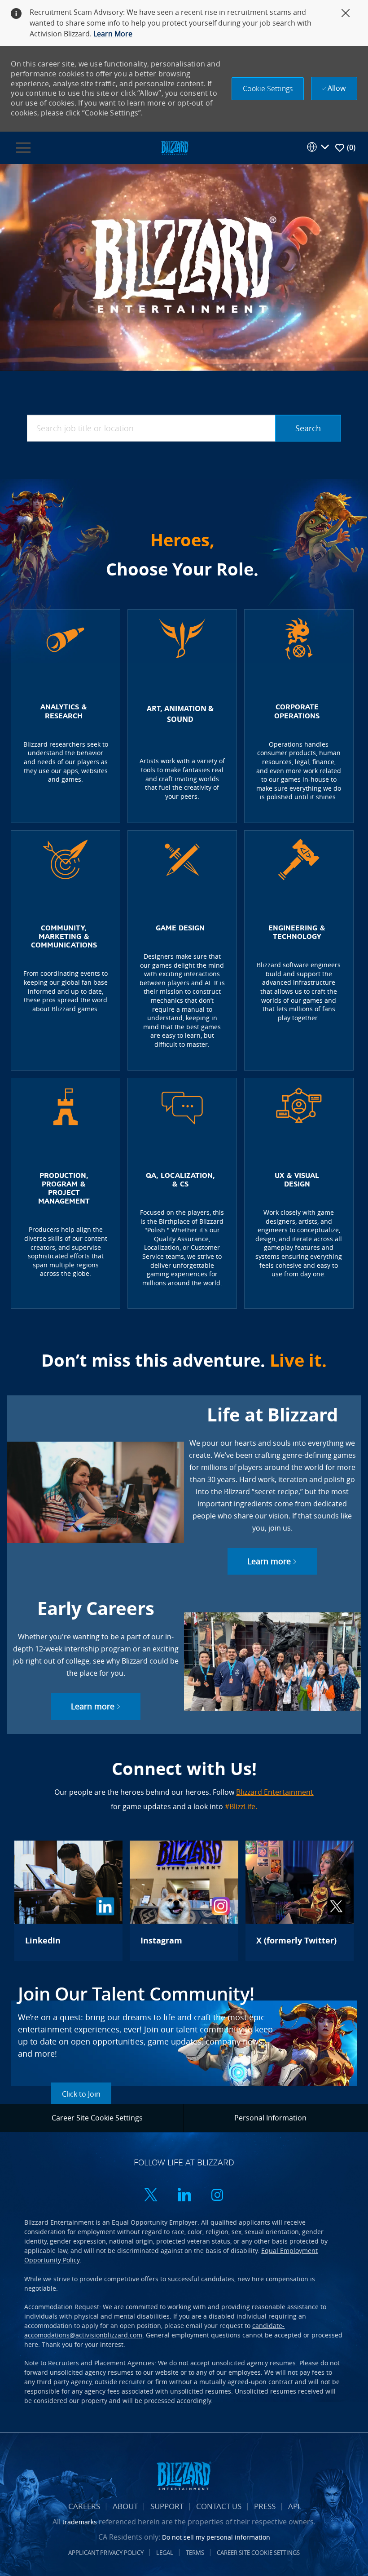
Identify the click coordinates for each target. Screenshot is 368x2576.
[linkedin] (184, 2196)
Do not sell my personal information (216, 2537)
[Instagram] (184, 1901)
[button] (268, 89)
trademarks (80, 2522)
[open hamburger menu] (23, 148)
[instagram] (217, 2196)
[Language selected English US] (318, 147)
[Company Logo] (175, 147)
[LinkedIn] (68, 1901)
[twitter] (151, 2196)
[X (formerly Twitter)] (300, 1901)
